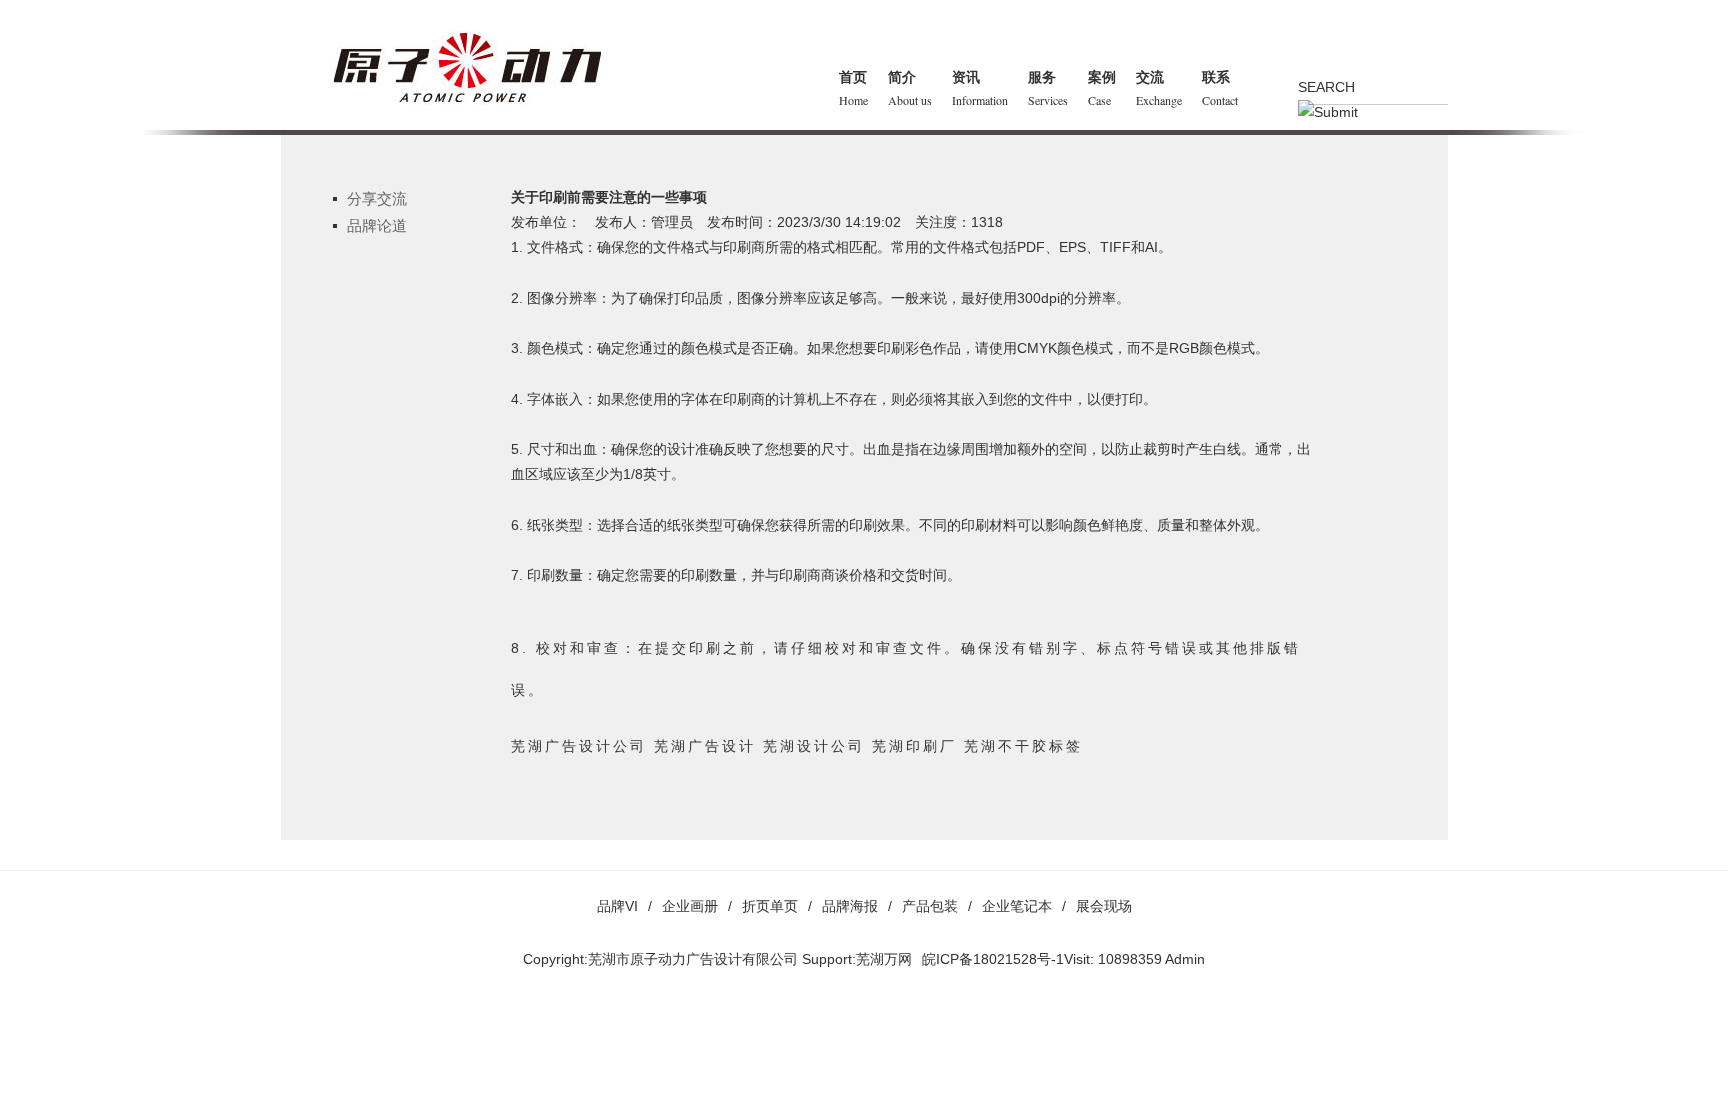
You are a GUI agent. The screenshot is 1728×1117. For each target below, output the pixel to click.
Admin (1185, 959)
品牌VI (617, 906)
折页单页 (770, 906)
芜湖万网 (884, 959)
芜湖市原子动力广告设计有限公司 (693, 959)
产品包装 (930, 906)
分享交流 (377, 198)
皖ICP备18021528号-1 (993, 959)
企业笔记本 (1017, 906)
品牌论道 (377, 225)
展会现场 (1104, 906)
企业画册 (690, 906)
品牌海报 (850, 906)
